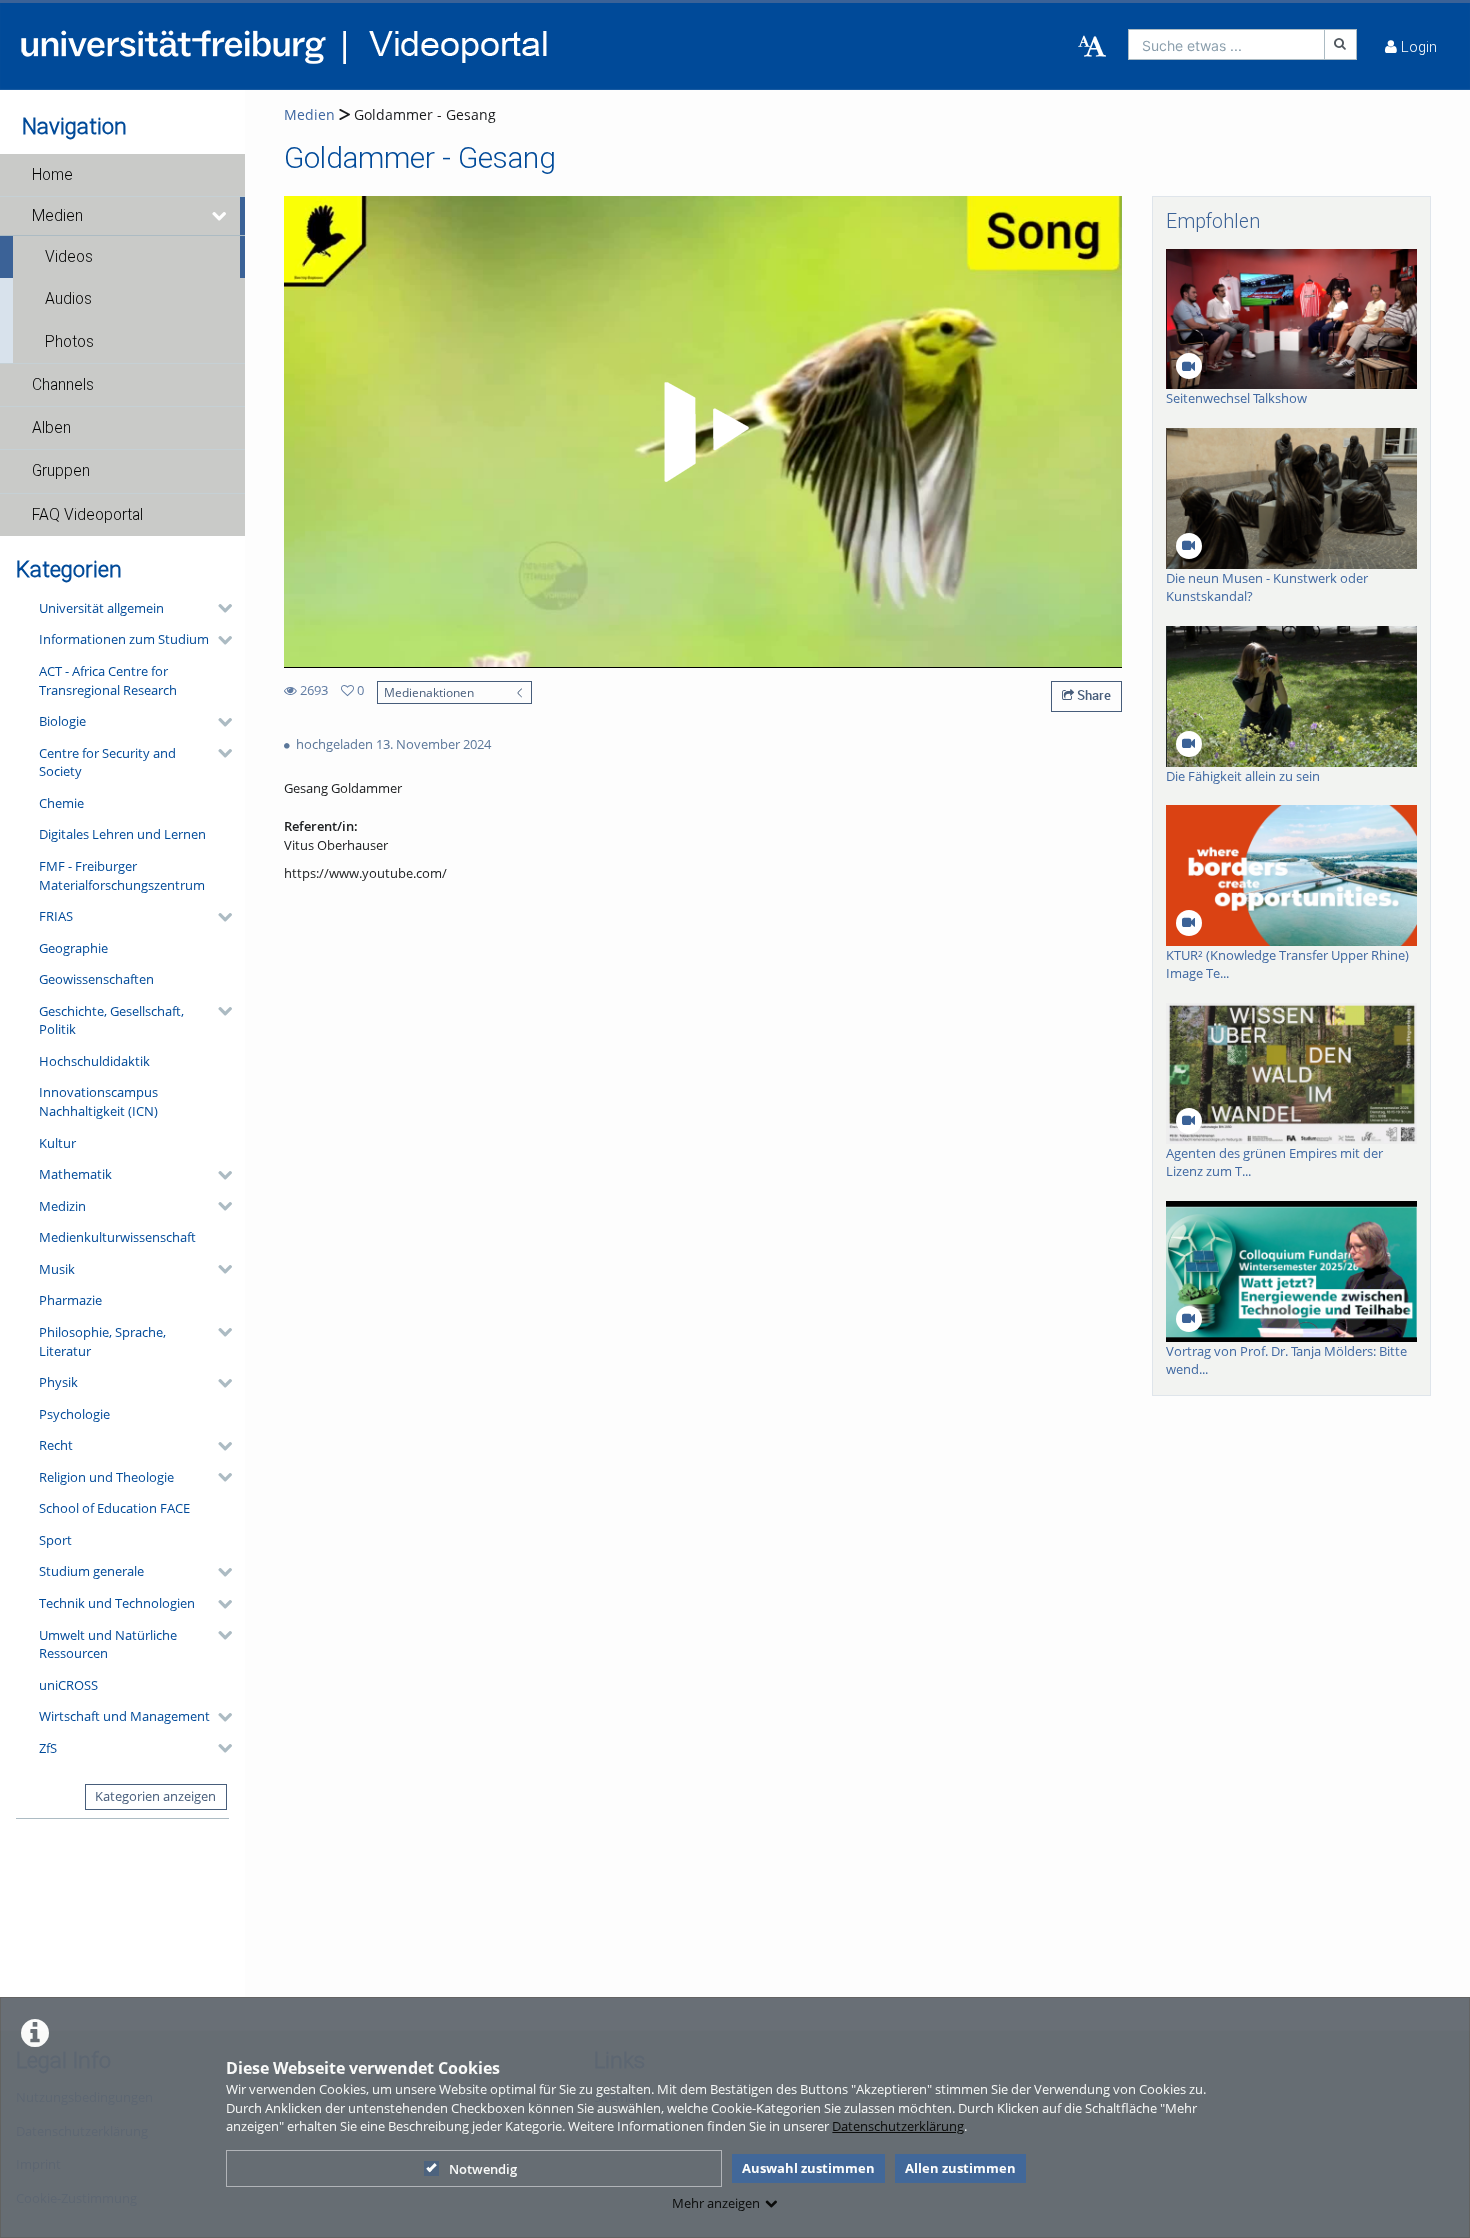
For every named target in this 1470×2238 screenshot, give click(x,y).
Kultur (57, 1143)
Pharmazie (70, 1300)
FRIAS (56, 916)
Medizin (62, 1206)
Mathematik (75, 1174)
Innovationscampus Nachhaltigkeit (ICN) (98, 1101)
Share (1092, 695)
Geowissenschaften (96, 979)
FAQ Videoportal (87, 515)
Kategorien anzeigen (155, 1796)
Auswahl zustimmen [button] (808, 2168)
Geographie (73, 948)
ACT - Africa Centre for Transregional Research (108, 680)
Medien (57, 216)
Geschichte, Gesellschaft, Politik (111, 1020)
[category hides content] (219, 608)
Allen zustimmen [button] (960, 2168)
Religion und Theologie (106, 1477)
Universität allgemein (101, 608)
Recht (56, 1445)
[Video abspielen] (703, 432)
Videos (69, 257)
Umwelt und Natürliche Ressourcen (108, 1644)
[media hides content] (220, 216)
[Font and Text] (1092, 47)
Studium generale (91, 1571)
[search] (1226, 44)
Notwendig (483, 2169)
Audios (68, 299)
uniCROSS (68, 1685)
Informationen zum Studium (124, 639)
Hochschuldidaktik (94, 1061)
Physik (58, 1382)
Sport (55, 1540)
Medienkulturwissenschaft (117, 1237)
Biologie (62, 721)
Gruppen (61, 471)
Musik (57, 1269)
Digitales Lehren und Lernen (122, 834)
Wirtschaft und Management (124, 1716)
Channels (63, 385)
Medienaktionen (429, 692)
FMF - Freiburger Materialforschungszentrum (122, 875)
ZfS (48, 1748)
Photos (69, 342)
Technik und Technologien (117, 1603)
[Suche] (1341, 44)
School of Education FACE (114, 1508)
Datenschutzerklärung (898, 2126)
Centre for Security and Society (107, 762)
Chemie (61, 803)
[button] (122, 175)
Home (52, 175)
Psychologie (74, 1414)
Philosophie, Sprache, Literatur (102, 1341)
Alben (51, 428)
